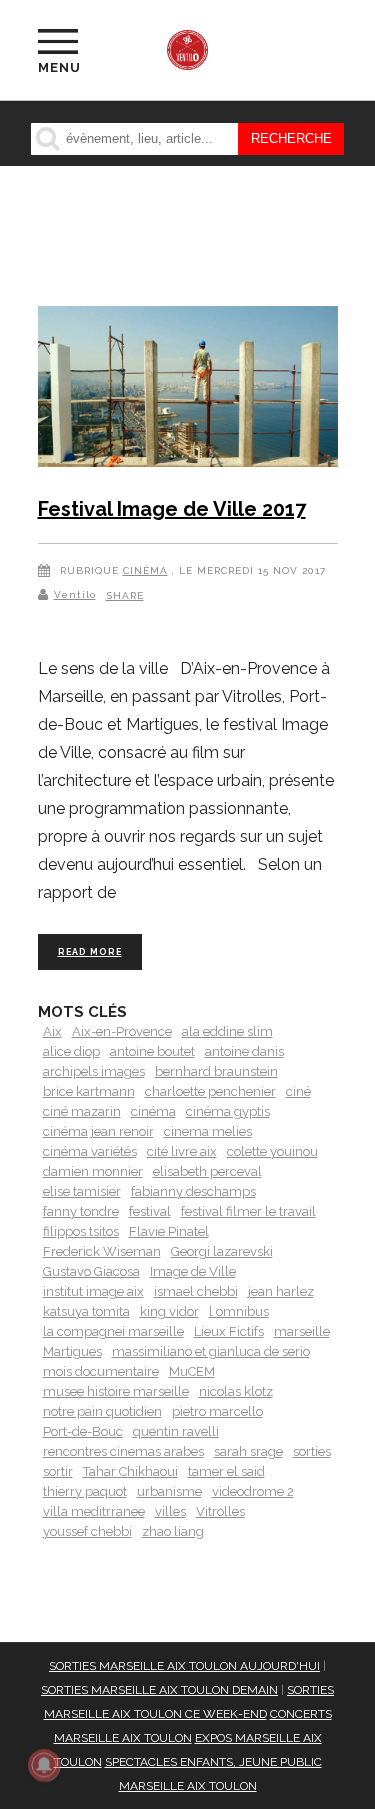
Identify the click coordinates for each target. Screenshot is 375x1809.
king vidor (169, 1311)
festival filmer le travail (248, 1211)
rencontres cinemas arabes (123, 1451)
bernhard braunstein (216, 1071)
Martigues (72, 1351)
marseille (302, 1331)
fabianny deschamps (193, 1191)
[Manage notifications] (44, 1765)
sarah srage (248, 1451)
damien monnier (93, 1171)
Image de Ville (193, 1271)
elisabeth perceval (207, 1171)
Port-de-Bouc (83, 1431)
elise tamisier (82, 1191)
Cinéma (145, 570)
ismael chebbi (196, 1291)
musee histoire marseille (116, 1391)
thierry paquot (85, 1491)
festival (150, 1211)
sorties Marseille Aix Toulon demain (159, 1690)
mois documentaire (101, 1371)
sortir (58, 1471)
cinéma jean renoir (98, 1131)
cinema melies (208, 1131)
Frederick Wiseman (102, 1251)
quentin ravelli (176, 1431)
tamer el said (226, 1471)
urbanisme (169, 1491)
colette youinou (272, 1151)
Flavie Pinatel (169, 1231)
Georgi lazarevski (222, 1251)
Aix (52, 1031)
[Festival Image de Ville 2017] (188, 390)
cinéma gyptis (228, 1111)
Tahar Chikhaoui (130, 1471)
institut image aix (93, 1291)
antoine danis (244, 1051)
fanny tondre (81, 1211)
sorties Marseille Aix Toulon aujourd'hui (184, 1666)
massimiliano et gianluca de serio (211, 1351)
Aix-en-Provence (122, 1031)
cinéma (153, 1111)
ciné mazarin (82, 1111)
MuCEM (192, 1371)
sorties (312, 1451)
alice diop (71, 1051)
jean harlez (281, 1291)
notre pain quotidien (102, 1411)
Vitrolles (220, 1511)
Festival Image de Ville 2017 (172, 509)
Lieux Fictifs (229, 1331)
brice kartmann (89, 1091)
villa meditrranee (94, 1511)
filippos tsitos (81, 1231)
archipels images (94, 1071)
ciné (298, 1091)
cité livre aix (182, 1151)
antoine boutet (152, 1051)
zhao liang (173, 1531)
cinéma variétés (90, 1151)
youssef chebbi (87, 1531)
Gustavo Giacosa (91, 1271)
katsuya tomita (86, 1311)
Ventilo (75, 594)
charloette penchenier (210, 1091)
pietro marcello (217, 1411)
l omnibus (239, 1311)
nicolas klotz (236, 1391)
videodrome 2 (253, 1491)
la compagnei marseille (113, 1331)
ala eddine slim (227, 1031)
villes (170, 1511)
